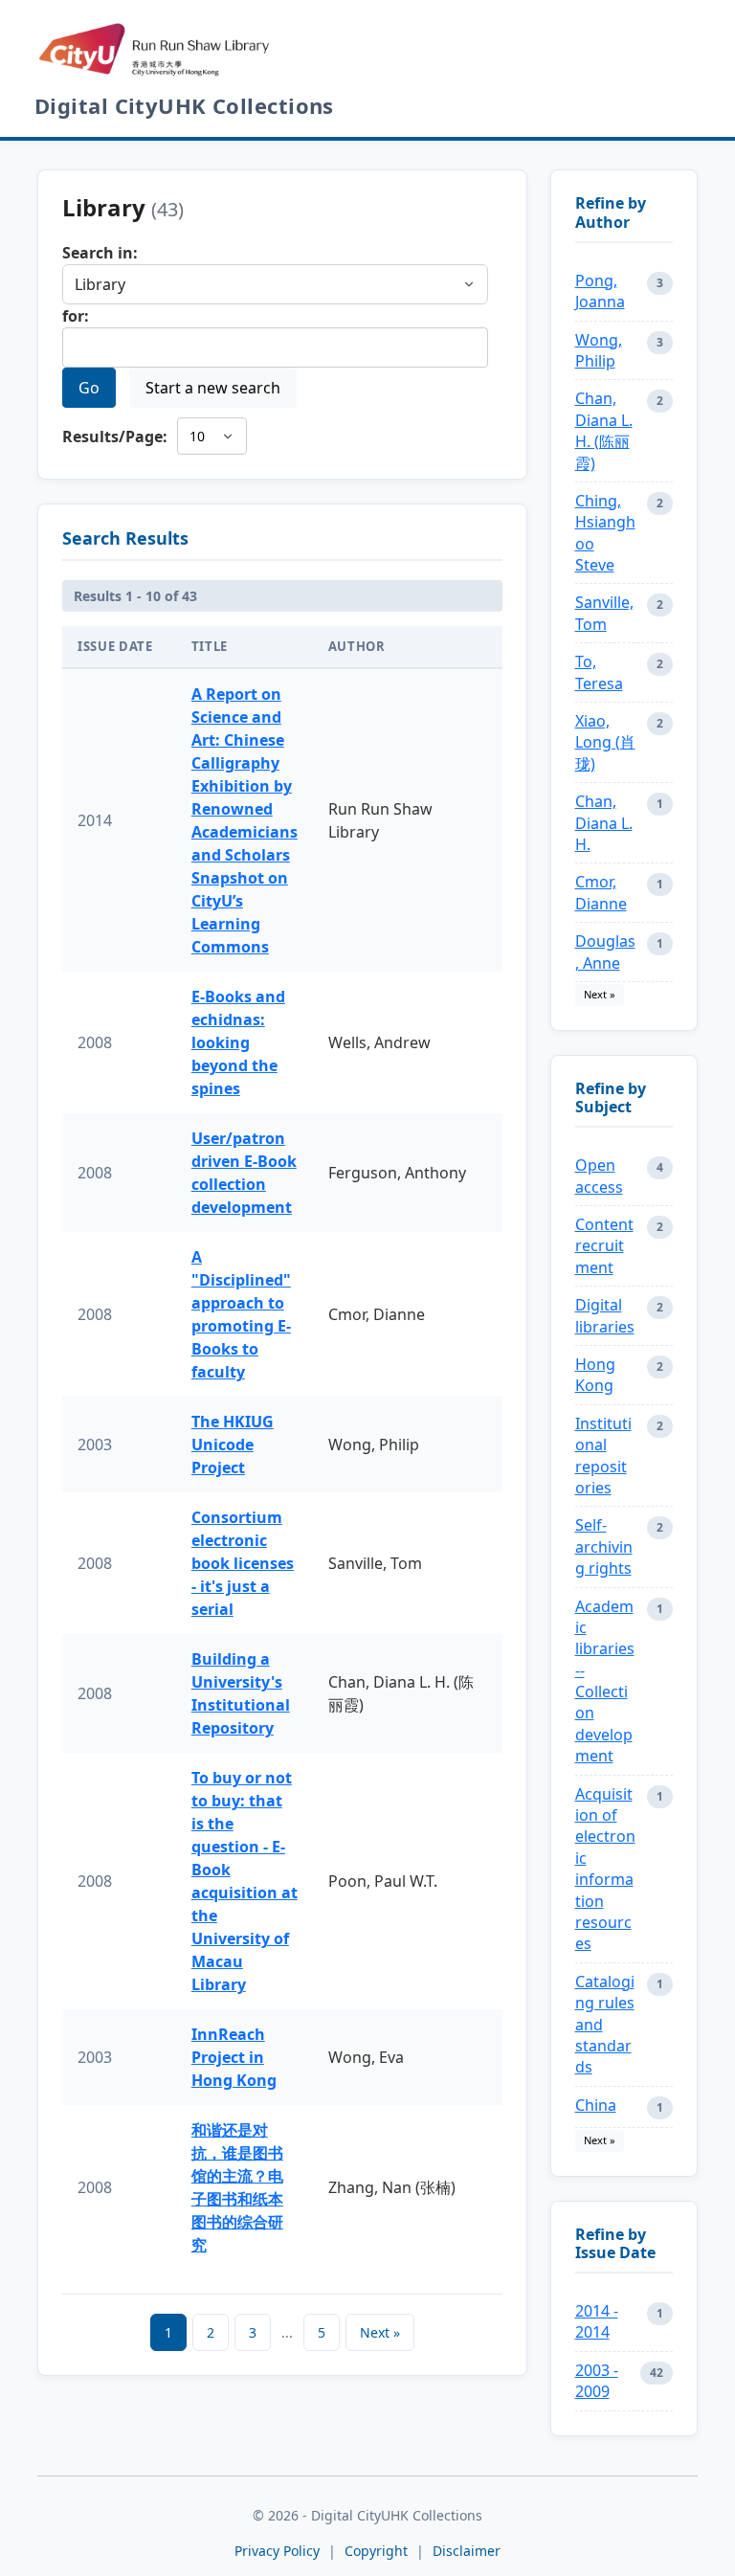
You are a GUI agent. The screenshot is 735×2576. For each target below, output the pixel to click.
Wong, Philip (599, 350)
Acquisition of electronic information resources (605, 1869)
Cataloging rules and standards (605, 2025)
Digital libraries (605, 1315)
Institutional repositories (603, 1456)
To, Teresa (599, 672)
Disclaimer (467, 2551)
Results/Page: (115, 437)
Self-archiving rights (604, 1546)
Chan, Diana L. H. (604, 823)
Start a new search (213, 388)
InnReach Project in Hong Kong (234, 2057)
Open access (599, 1176)
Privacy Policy (277, 2551)
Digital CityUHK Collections (184, 105)
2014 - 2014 (597, 2321)
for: (76, 316)
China (596, 2105)
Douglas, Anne (605, 952)
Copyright (378, 2551)
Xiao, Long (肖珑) (605, 742)
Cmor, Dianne (601, 892)
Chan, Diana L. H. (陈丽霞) (604, 430)
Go (89, 388)
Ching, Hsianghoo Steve (605, 533)
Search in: (100, 253)
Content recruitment (604, 1246)
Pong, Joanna (600, 291)
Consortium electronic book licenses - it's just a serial (243, 1563)
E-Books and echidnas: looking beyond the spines (238, 1042)
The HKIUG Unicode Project (233, 1445)
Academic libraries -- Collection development (605, 1681)
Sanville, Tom (604, 613)
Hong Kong (595, 1375)
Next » (380, 2332)
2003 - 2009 (597, 2381)
